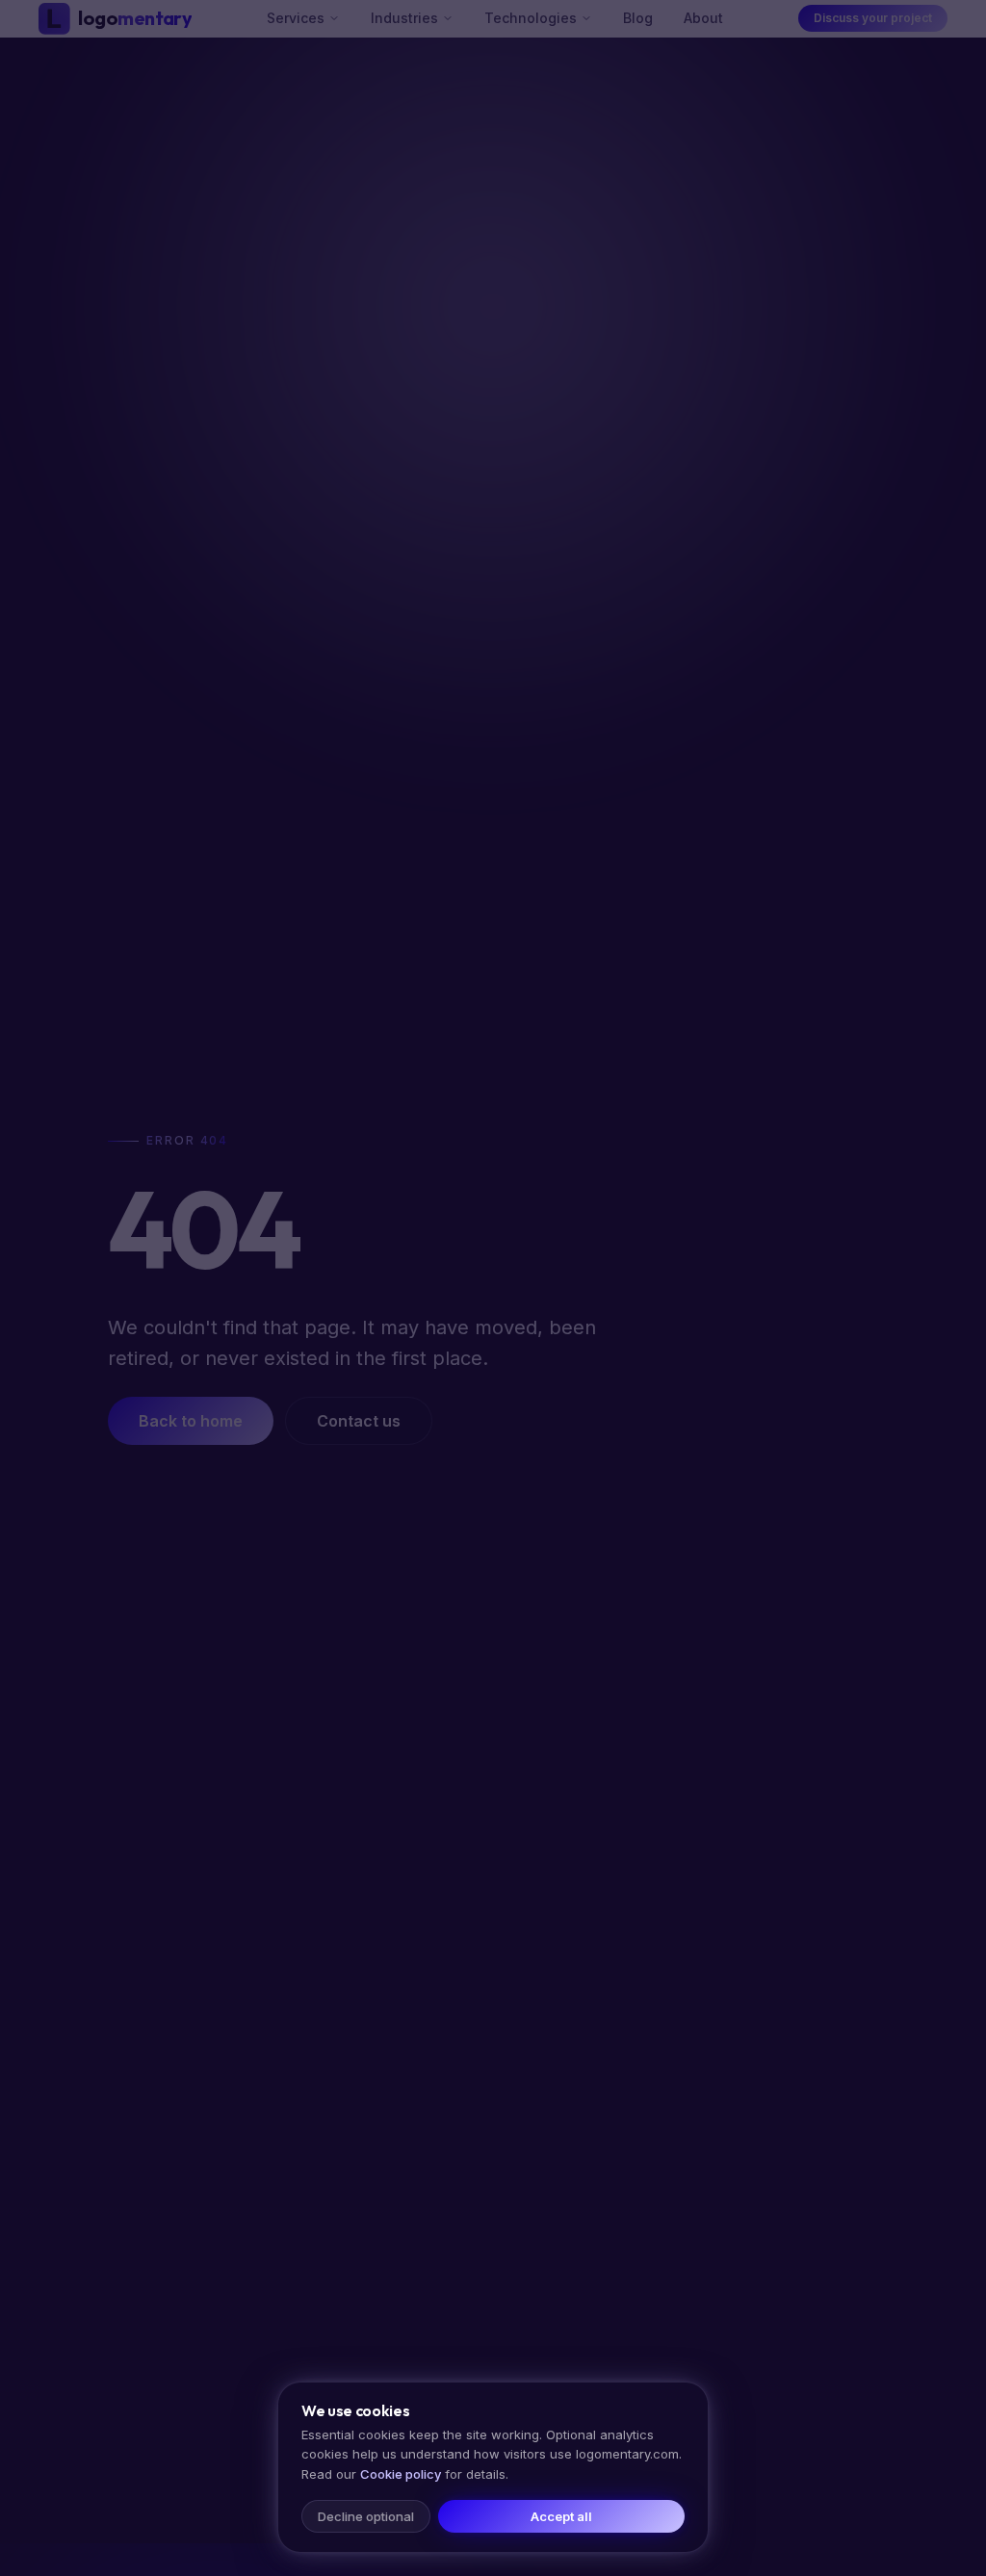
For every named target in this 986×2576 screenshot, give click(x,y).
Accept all (561, 2516)
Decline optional (366, 2516)
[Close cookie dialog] (493, 1288)
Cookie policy (401, 2474)
